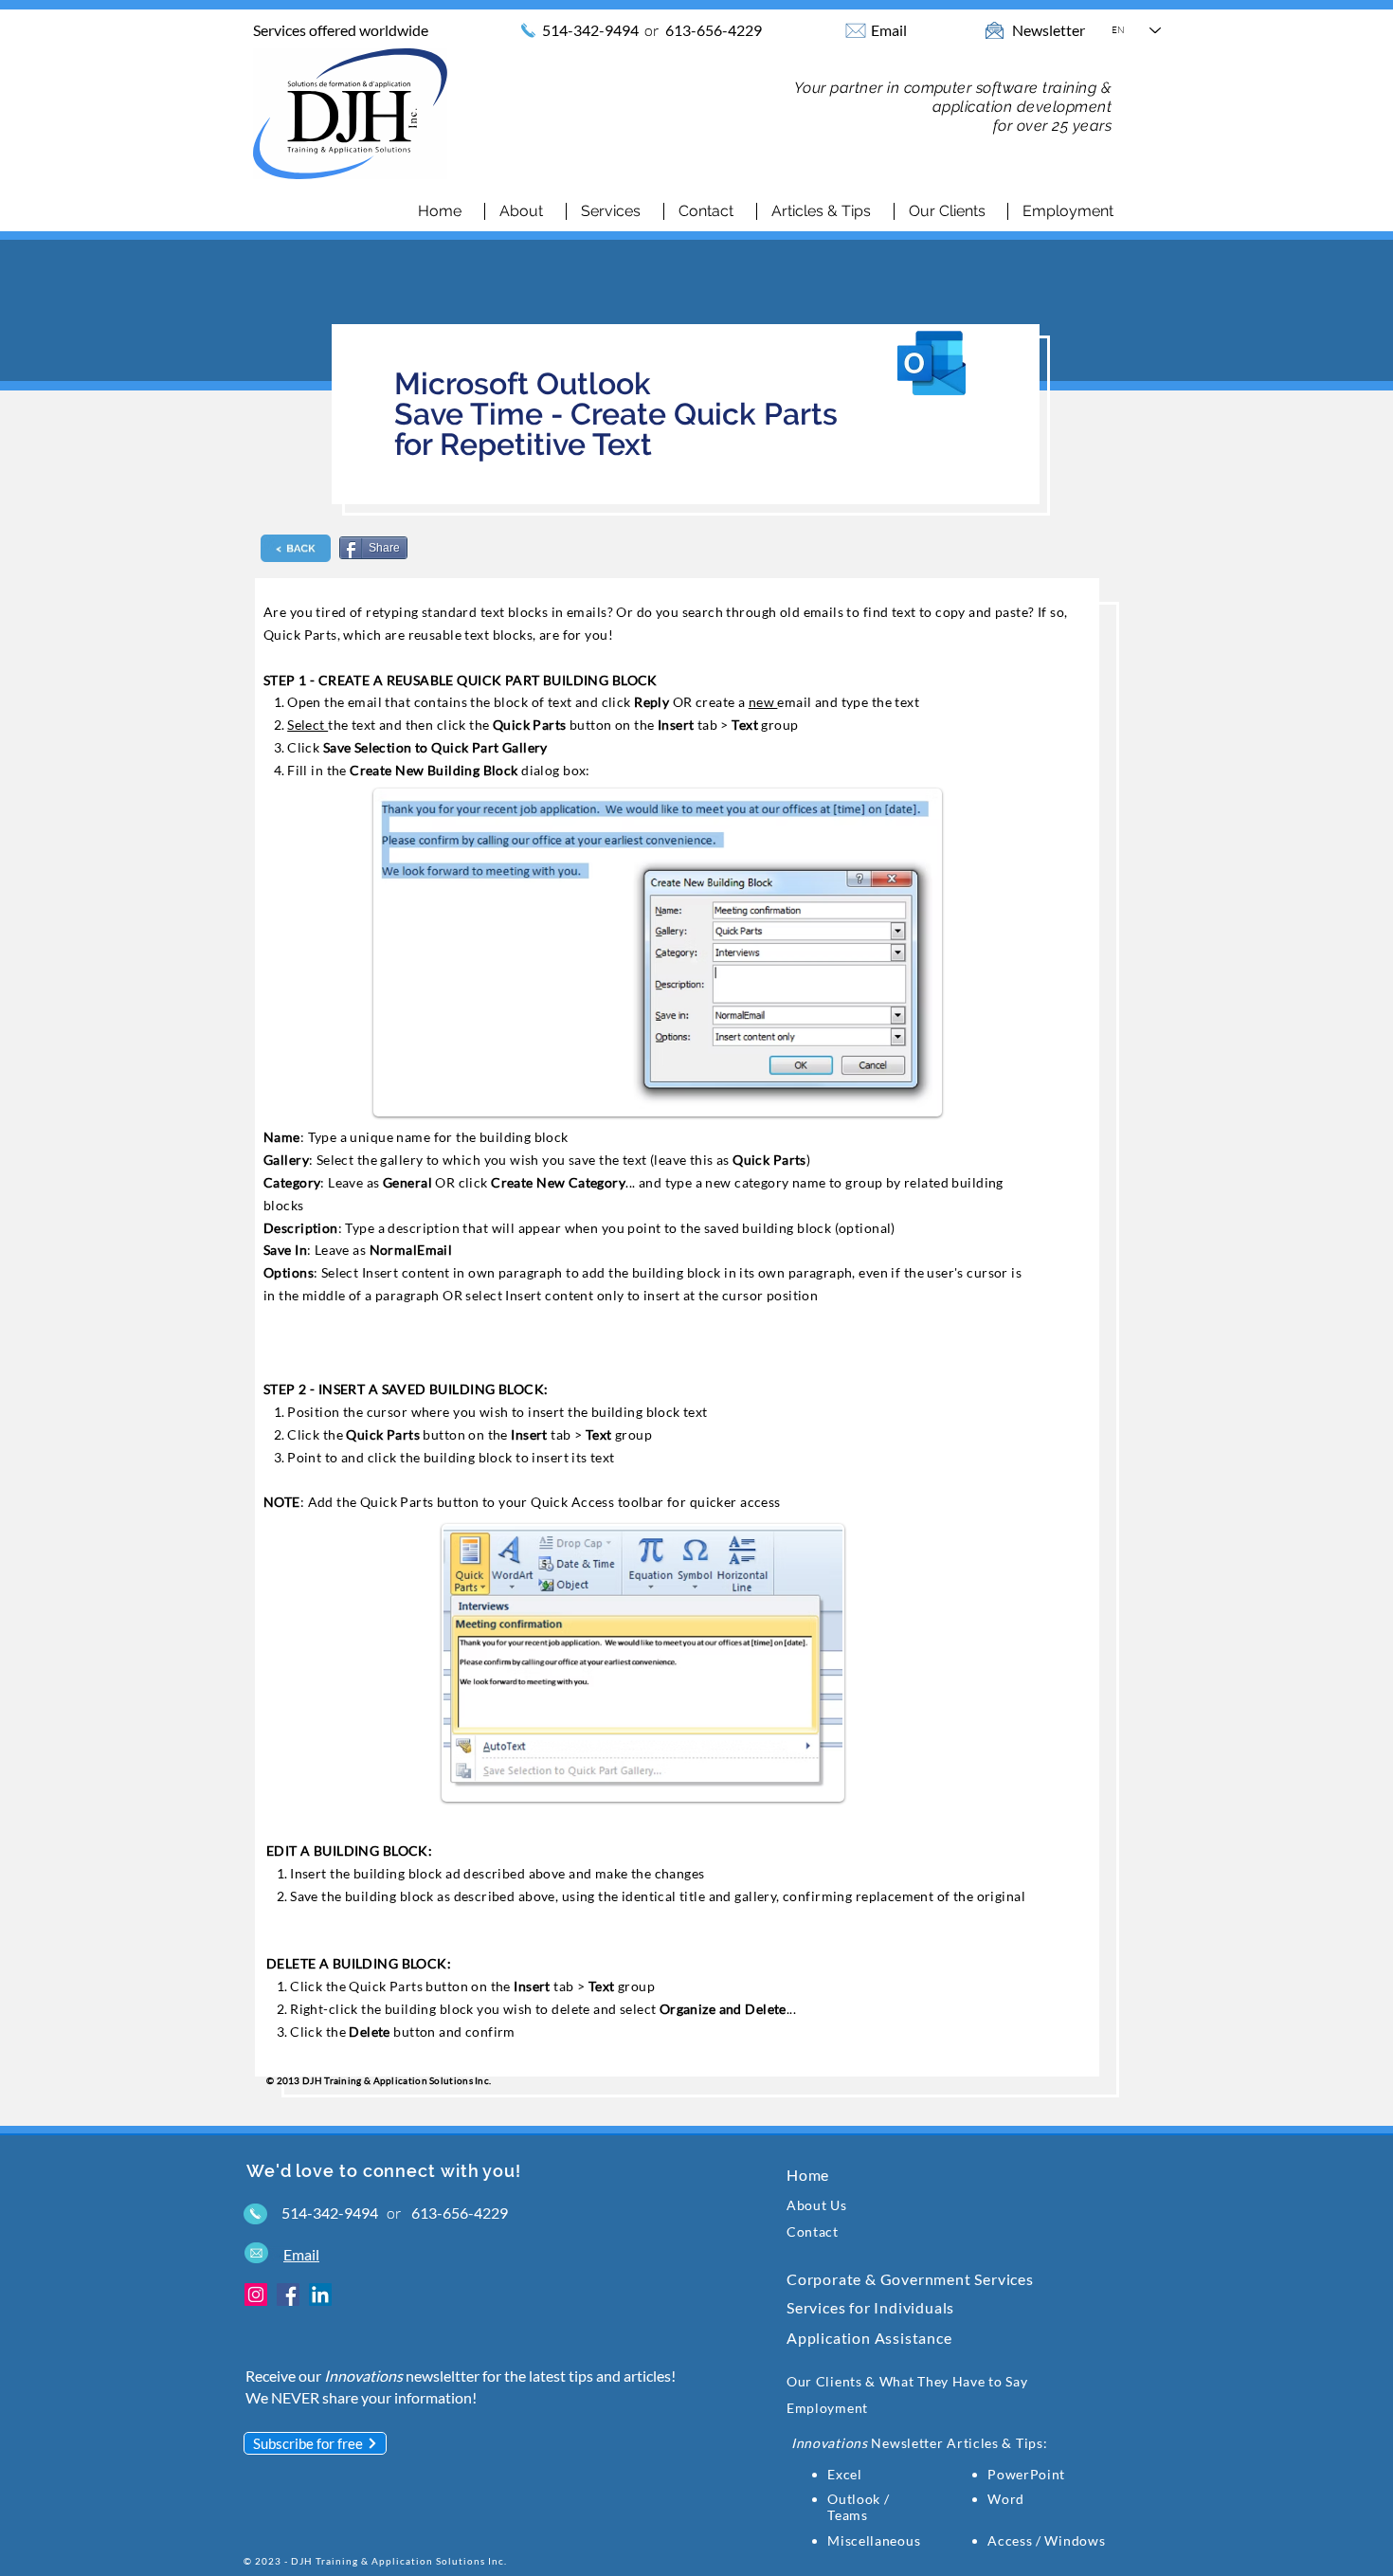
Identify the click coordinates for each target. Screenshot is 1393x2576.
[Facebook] (288, 2295)
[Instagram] (256, 2295)
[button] (615, 211)
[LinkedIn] (320, 2295)
